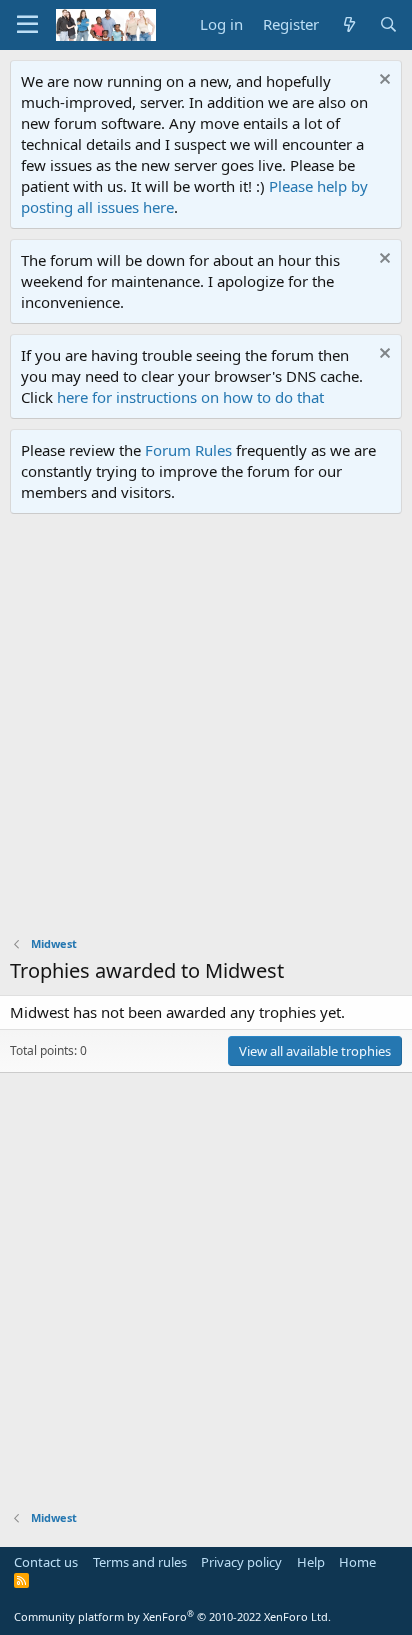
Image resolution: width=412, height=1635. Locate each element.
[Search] (388, 24)
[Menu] (27, 25)
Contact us (46, 1562)
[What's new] (348, 24)
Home (357, 1562)
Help (311, 1562)
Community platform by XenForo (172, 1616)
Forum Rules (188, 450)
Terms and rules (140, 1562)
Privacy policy (241, 1562)
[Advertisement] (206, 730)
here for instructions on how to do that (190, 397)
